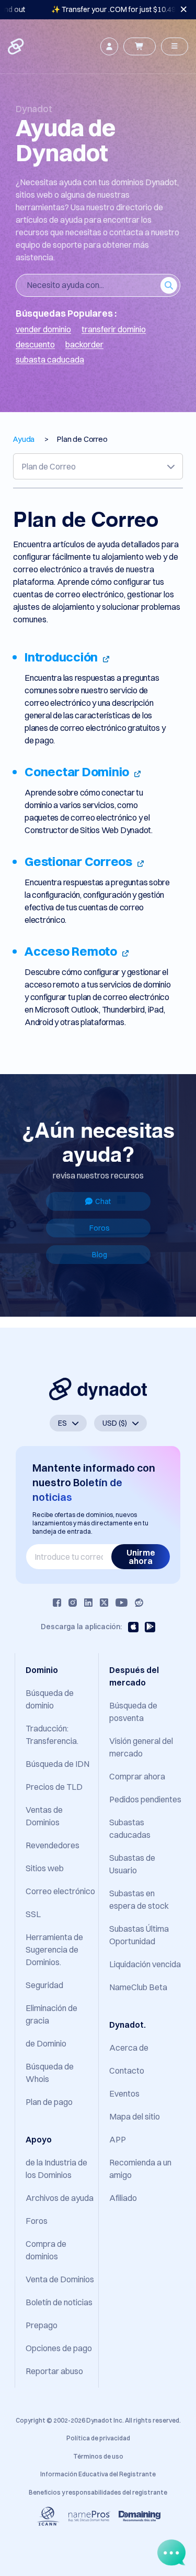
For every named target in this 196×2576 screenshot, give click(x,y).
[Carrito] (140, 46)
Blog (100, 1255)
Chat (103, 1201)
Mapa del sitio (135, 2116)
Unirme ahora (141, 1557)
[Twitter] (104, 1603)
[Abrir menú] (175, 46)
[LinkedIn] (88, 1603)
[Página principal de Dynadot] (17, 46)
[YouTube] (122, 1603)
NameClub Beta (138, 1987)
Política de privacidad (98, 2438)
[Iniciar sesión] (109, 46)
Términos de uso (98, 2456)
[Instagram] (73, 1603)
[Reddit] (139, 1603)
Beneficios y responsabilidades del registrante (98, 2492)
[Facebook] (57, 1603)
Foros (100, 1228)
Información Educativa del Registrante (98, 2474)
